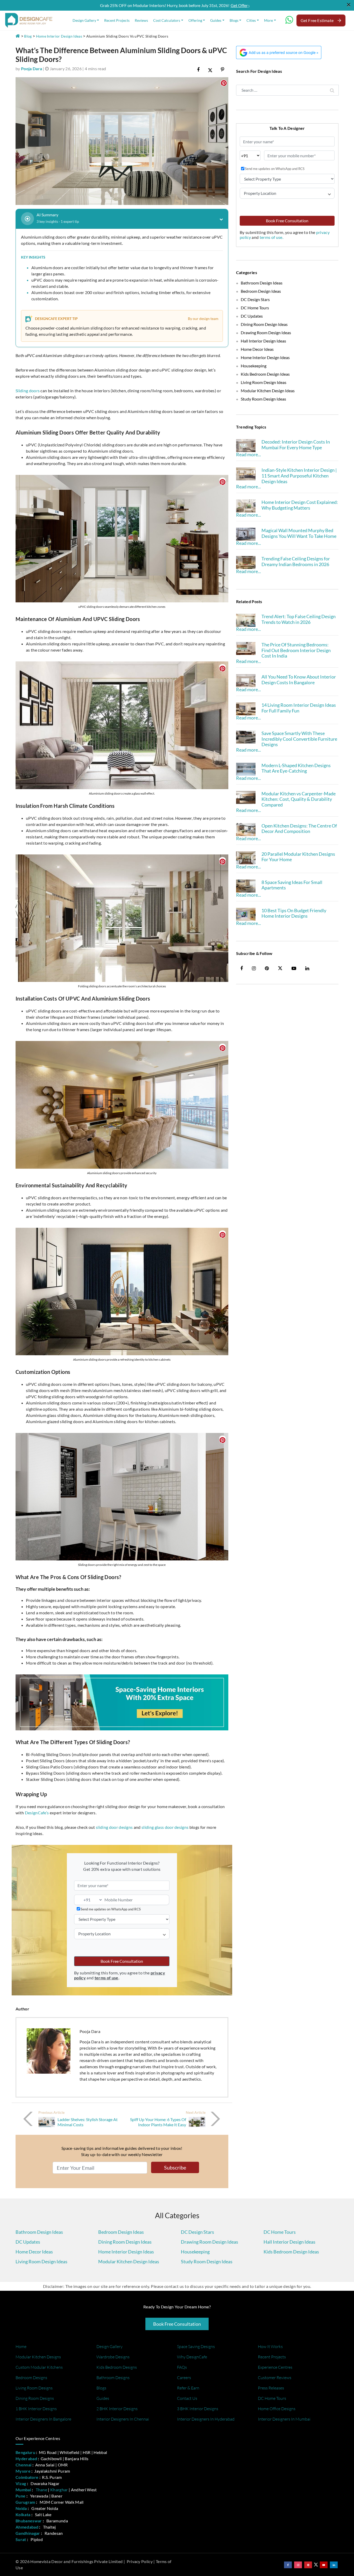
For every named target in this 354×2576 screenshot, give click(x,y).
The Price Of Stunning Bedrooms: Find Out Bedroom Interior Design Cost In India (296, 650)
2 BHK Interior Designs (117, 2409)
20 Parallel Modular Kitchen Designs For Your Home (298, 857)
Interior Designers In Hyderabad (206, 2419)
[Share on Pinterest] (222, 69)
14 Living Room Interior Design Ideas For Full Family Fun (299, 708)
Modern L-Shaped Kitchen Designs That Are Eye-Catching (296, 768)
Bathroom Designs (113, 2378)
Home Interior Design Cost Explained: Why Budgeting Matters (300, 505)
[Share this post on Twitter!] (210, 69)
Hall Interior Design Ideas (263, 341)
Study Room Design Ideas (263, 399)
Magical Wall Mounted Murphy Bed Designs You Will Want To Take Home (299, 533)
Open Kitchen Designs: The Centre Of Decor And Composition (299, 829)
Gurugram (25, 2502)
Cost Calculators (167, 20)
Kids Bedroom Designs (117, 2367)
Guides (216, 20)
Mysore (23, 2471)
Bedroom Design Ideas (261, 291)
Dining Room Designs (35, 2398)
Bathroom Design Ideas (262, 283)
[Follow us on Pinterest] (308, 2565)
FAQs (182, 2367)
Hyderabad (26, 2459)
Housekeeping (254, 366)
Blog (28, 36)
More (268, 20)
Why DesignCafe (192, 2357)
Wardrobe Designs (113, 2357)
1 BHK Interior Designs (36, 2409)
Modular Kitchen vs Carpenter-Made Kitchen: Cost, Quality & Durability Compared (299, 799)
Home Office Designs (277, 2409)
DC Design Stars (255, 299)
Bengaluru (25, 2452)
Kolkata (23, 2514)
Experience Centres (275, 2367)
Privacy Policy (140, 2561)
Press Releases (271, 2388)
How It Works (270, 2346)
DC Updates (252, 316)
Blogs (234, 20)
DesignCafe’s (37, 1813)
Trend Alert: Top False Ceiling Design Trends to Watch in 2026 (299, 619)
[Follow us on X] (280, 968)
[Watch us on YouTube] (324, 2565)
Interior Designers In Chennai (123, 2419)
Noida (21, 2508)
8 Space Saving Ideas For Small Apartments (292, 885)
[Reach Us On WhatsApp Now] (289, 22)
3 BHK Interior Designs (198, 2409)
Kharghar (59, 2490)
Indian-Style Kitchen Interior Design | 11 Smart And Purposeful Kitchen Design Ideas (299, 476)
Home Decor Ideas (257, 349)
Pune (20, 2496)
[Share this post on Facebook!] (198, 69)
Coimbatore (27, 2477)
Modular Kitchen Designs (38, 2357)
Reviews (141, 20)
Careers (184, 2378)
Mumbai (23, 2490)
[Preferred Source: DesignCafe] (279, 52)
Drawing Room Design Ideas (266, 333)
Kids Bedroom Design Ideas (265, 374)
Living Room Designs (34, 2388)
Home (21, 2346)
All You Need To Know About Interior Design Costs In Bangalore (299, 680)
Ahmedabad (27, 2527)
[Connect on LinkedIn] (334, 2565)
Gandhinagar (28, 2533)
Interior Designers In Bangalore (43, 2419)
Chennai (23, 2465)
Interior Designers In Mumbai (284, 2419)
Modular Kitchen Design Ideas (268, 391)
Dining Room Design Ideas (264, 324)
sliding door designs (114, 1827)
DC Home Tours (255, 308)
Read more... (249, 454)
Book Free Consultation (122, 1961)
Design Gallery (84, 20)
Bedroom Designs (31, 2378)
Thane (42, 2490)
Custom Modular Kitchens (39, 2367)
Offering (195, 20)
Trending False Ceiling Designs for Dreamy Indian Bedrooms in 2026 (296, 561)
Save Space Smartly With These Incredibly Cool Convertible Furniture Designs (299, 739)
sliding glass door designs (165, 1827)
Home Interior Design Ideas (59, 36)
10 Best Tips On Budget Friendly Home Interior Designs (294, 913)
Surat (21, 2539)
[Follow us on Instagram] (298, 2565)
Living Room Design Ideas (264, 382)
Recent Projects (117, 20)
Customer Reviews (275, 2378)
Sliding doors (28, 391)
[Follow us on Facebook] (288, 2565)
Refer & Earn (188, 2388)
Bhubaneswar (29, 2521)
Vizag (21, 2483)
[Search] (332, 90)
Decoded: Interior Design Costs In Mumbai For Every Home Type (296, 445)
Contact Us (187, 2398)
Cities (251, 20)
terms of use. (271, 237)
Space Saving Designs (196, 2346)
